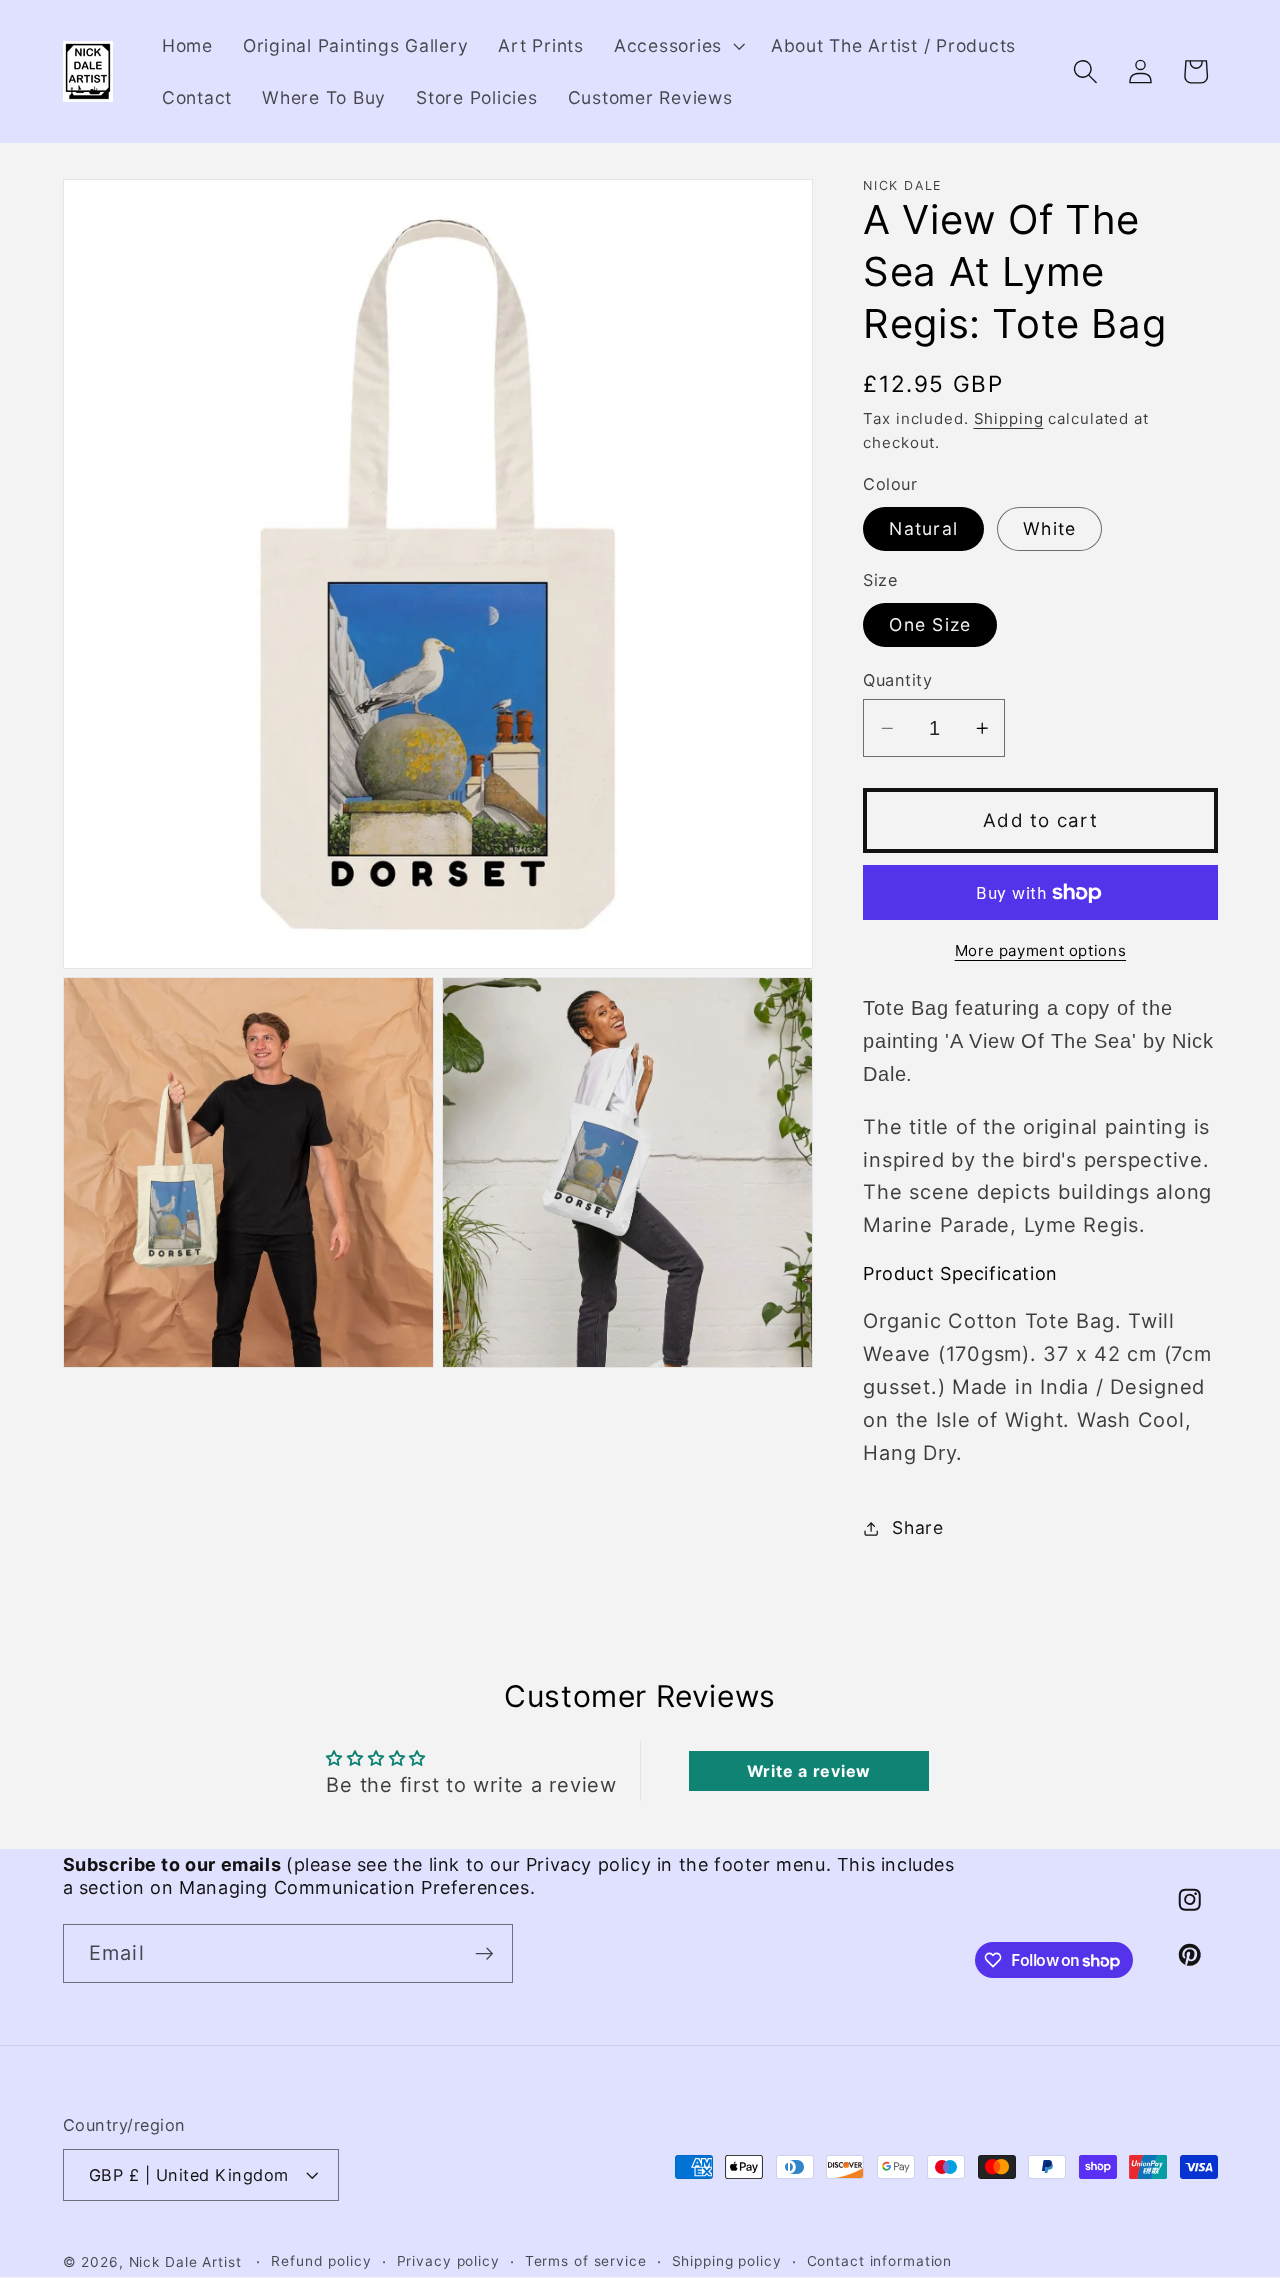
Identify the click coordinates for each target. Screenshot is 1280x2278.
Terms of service (586, 2261)
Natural (923, 529)
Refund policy (321, 2261)
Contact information (880, 2261)
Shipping (1009, 419)
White (1049, 529)
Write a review (809, 1771)
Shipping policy (727, 2261)
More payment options (1041, 950)
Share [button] (918, 1527)
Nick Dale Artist (185, 2262)
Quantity (897, 680)
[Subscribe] (484, 1953)
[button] (677, 46)
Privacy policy (448, 2261)
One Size (930, 625)
